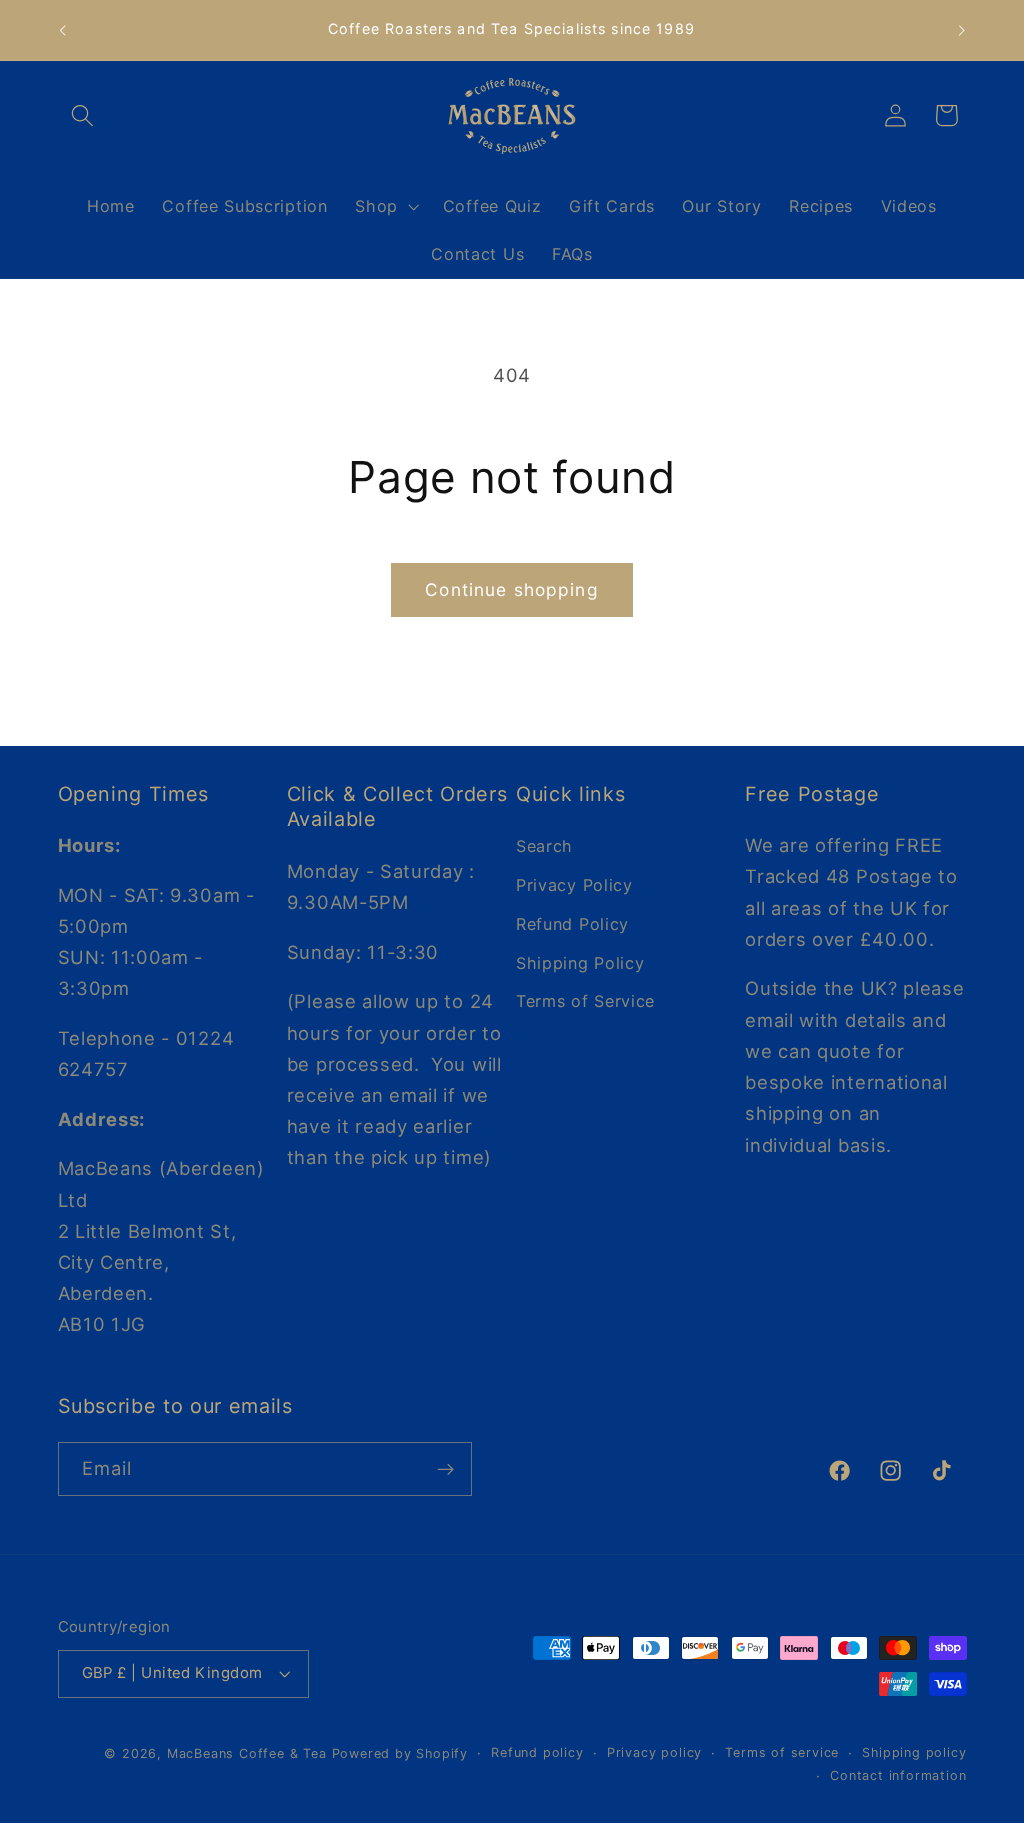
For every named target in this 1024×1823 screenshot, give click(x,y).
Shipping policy (914, 1752)
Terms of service (782, 1752)
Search (544, 846)
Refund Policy (572, 924)
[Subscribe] (445, 1469)
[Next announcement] (962, 30)
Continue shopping (512, 589)
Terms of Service (585, 1001)
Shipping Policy (580, 963)
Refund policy (537, 1752)
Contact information (898, 1775)
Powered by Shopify (400, 1753)
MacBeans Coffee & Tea (247, 1753)
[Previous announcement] (62, 30)
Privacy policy (654, 1752)
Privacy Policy (574, 885)
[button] (83, 115)
